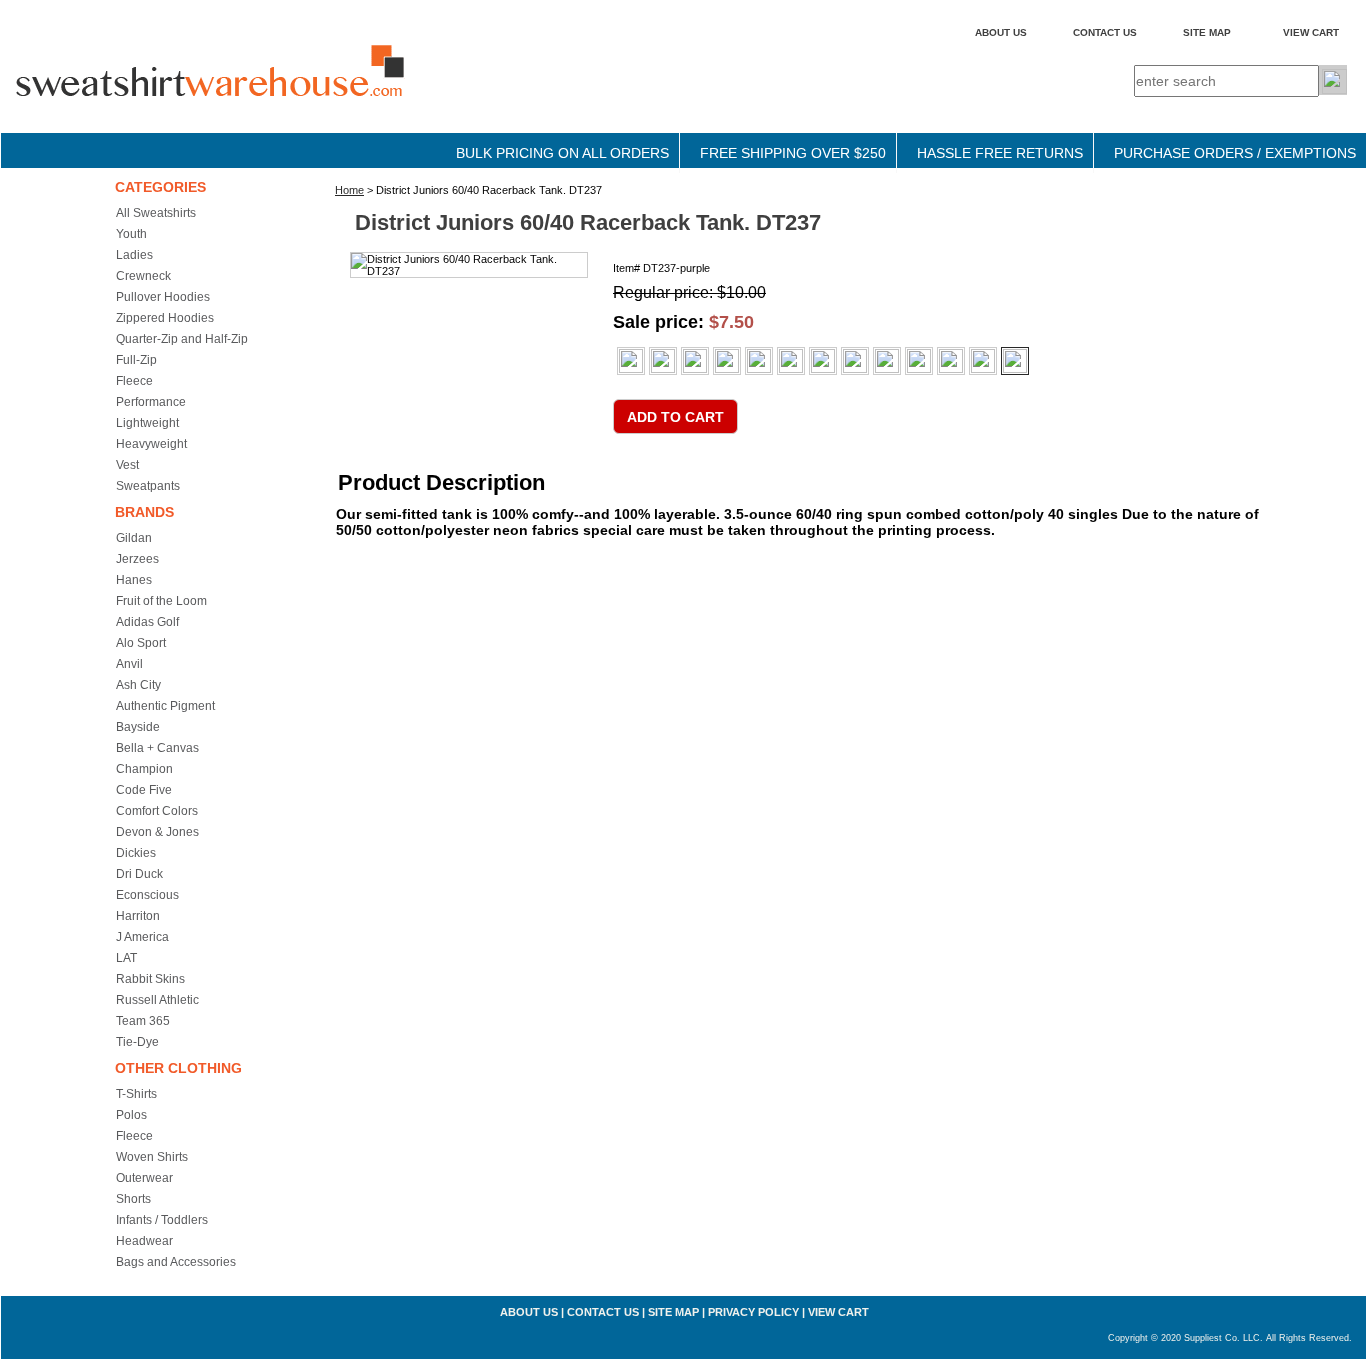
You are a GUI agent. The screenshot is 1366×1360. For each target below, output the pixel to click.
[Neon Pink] (855, 361)
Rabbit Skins (150, 979)
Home (349, 190)
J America (142, 937)
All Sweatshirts (156, 213)
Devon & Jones (157, 832)
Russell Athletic (157, 1000)
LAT (126, 958)
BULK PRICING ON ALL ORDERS (562, 153)
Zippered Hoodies (165, 318)
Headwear (144, 1241)
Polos (131, 1115)
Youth (131, 234)
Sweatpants (148, 486)
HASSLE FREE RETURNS (1000, 153)
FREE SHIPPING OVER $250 (793, 153)
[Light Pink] (791, 361)
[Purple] (1015, 361)
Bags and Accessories (176, 1262)
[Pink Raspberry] (983, 361)
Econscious (147, 895)
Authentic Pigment (165, 706)
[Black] (663, 361)
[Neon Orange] (823, 361)
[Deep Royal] (727, 361)
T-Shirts (136, 1094)
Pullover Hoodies (163, 297)
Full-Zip (136, 360)
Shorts (133, 1199)
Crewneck (143, 276)
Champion (144, 769)
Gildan (134, 538)
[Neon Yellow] (887, 361)
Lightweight (147, 423)
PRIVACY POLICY (753, 1312)
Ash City (138, 685)
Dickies (136, 853)
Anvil (129, 664)
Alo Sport (141, 643)
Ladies (134, 255)
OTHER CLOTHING (178, 1068)
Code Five (144, 790)
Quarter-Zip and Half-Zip (182, 339)
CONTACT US (1105, 32)
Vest (127, 465)
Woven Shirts (152, 1157)
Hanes (134, 580)
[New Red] (951, 361)
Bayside (138, 727)
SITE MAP (1207, 32)
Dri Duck (139, 874)
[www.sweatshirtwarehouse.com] (251, 89)
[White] (631, 361)
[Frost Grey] (759, 361)
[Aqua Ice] (695, 361)
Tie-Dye (137, 1042)
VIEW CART (1311, 32)
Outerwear (144, 1178)
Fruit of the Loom (161, 601)
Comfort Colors (157, 811)
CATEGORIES (160, 187)
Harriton (138, 916)
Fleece (134, 381)
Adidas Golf (147, 622)
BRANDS (144, 512)
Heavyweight (151, 444)
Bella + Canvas (157, 748)
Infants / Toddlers (162, 1220)
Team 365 (143, 1021)
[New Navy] (919, 361)
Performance (151, 402)
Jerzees (137, 559)
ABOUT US (1001, 32)
